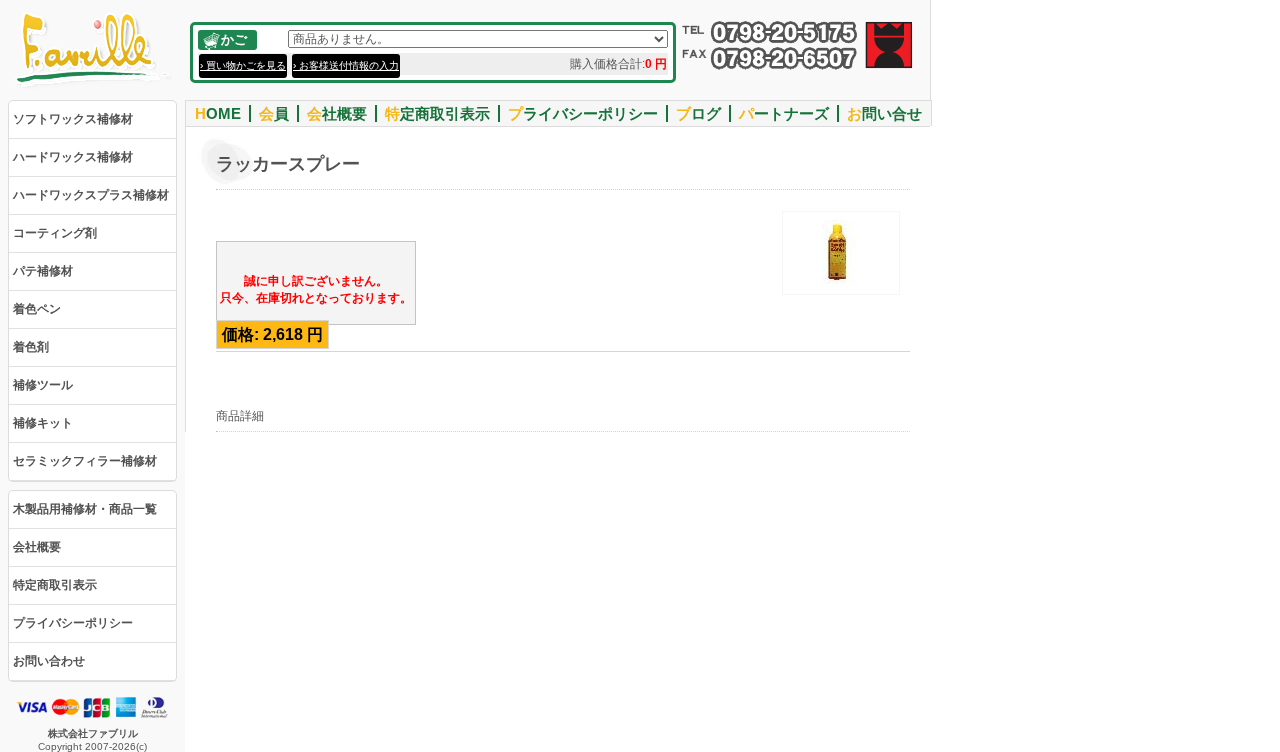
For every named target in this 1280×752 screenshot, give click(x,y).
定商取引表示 (437, 113)
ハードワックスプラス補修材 (91, 195)
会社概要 (37, 547)
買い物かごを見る (246, 65)
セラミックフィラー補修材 (85, 461)
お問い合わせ (49, 661)
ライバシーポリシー (583, 113)
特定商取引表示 (55, 585)
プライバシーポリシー (73, 623)
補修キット (43, 423)
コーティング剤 (55, 233)
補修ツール (43, 385)
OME (218, 113)
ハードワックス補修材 (73, 157)
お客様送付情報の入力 (349, 65)
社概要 (337, 113)
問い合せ (884, 113)
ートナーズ (784, 113)
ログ (698, 113)
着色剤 (31, 347)
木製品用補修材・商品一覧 (85, 509)
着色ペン (37, 309)
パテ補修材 (43, 271)
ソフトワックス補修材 (73, 119)
